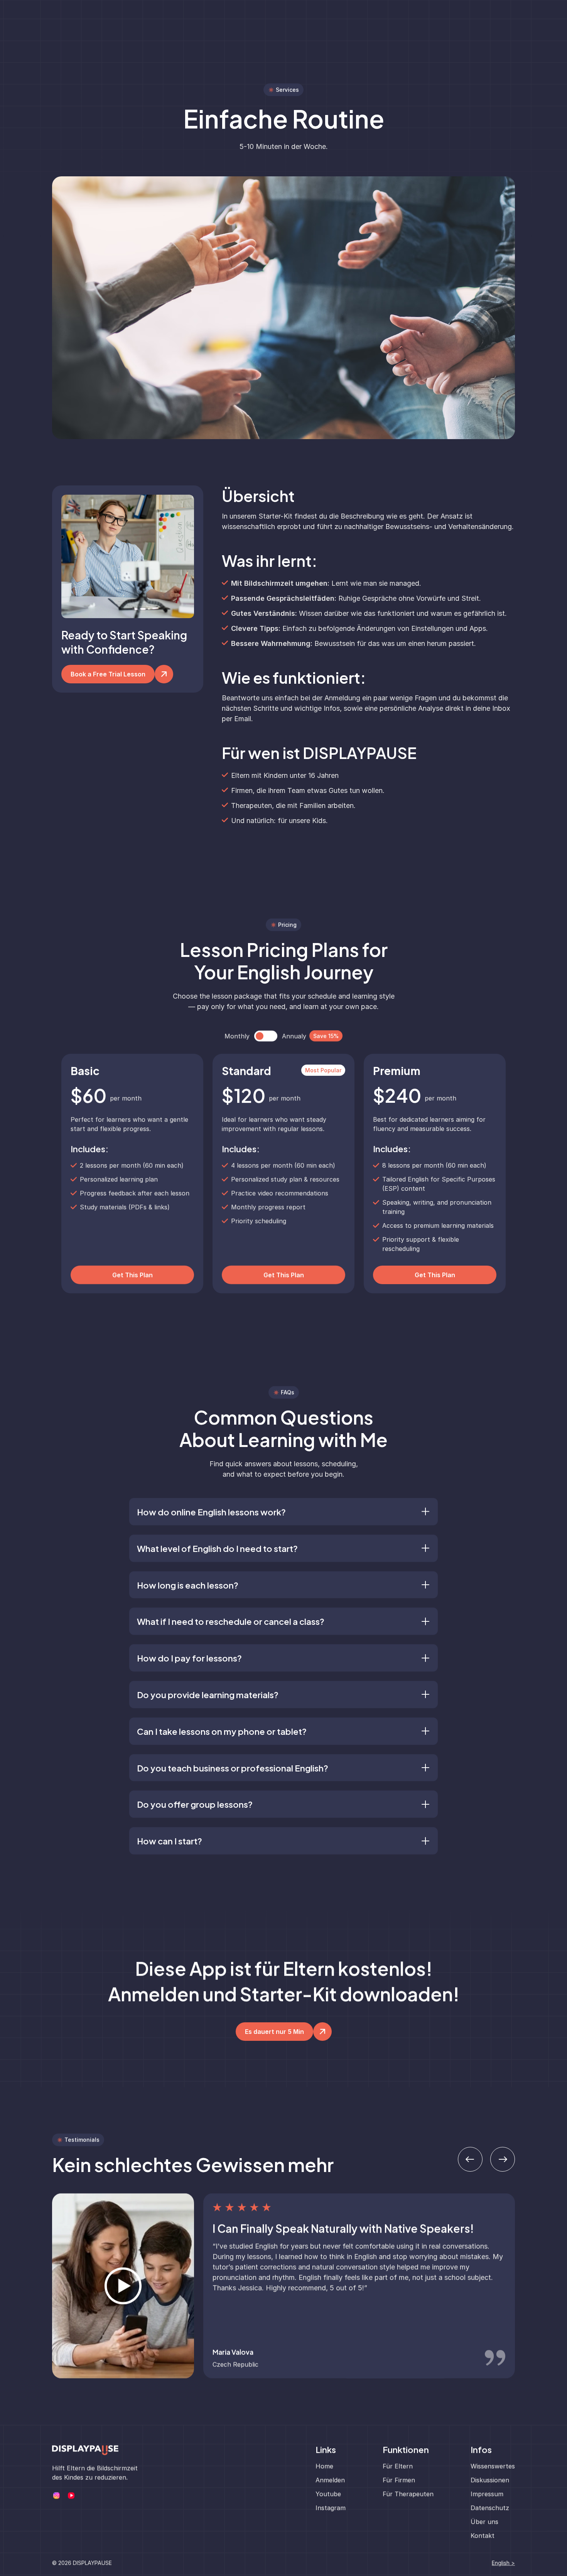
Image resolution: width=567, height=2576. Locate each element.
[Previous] (470, 2159)
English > (503, 2563)
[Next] (503, 2159)
